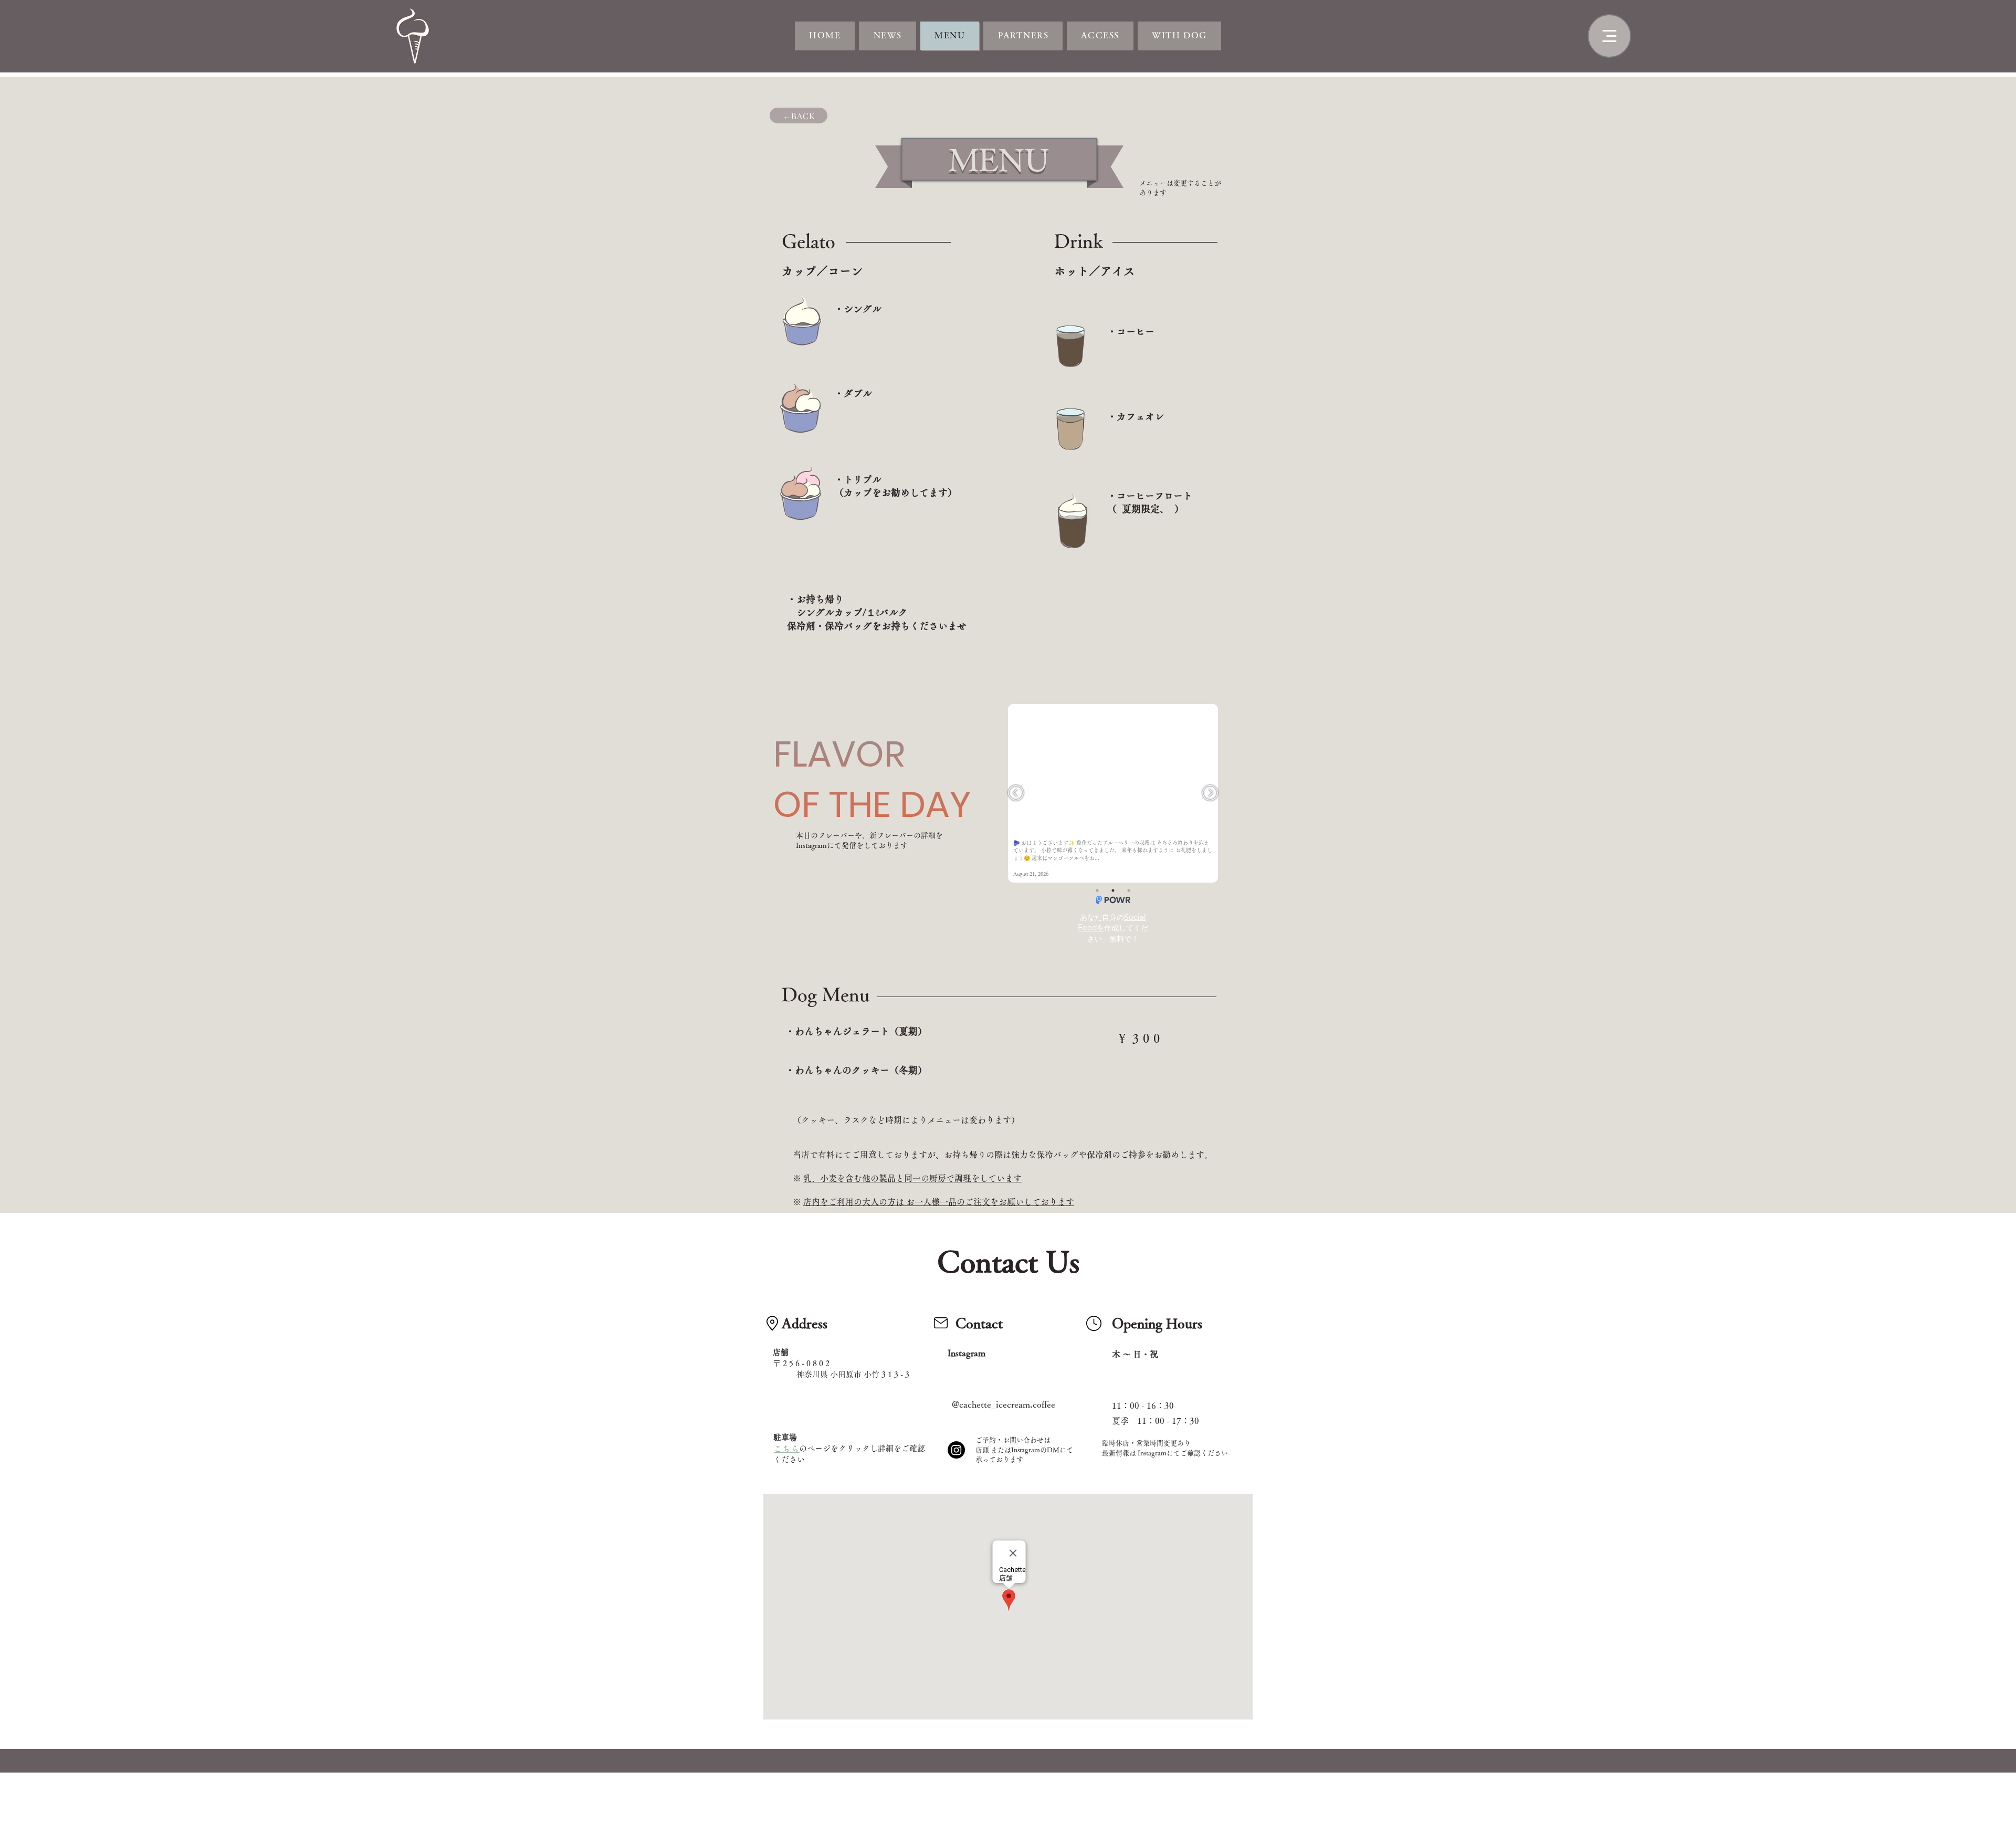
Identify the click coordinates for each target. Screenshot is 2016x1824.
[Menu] (1609, 36)
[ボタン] (415, 36)
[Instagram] (956, 1450)
